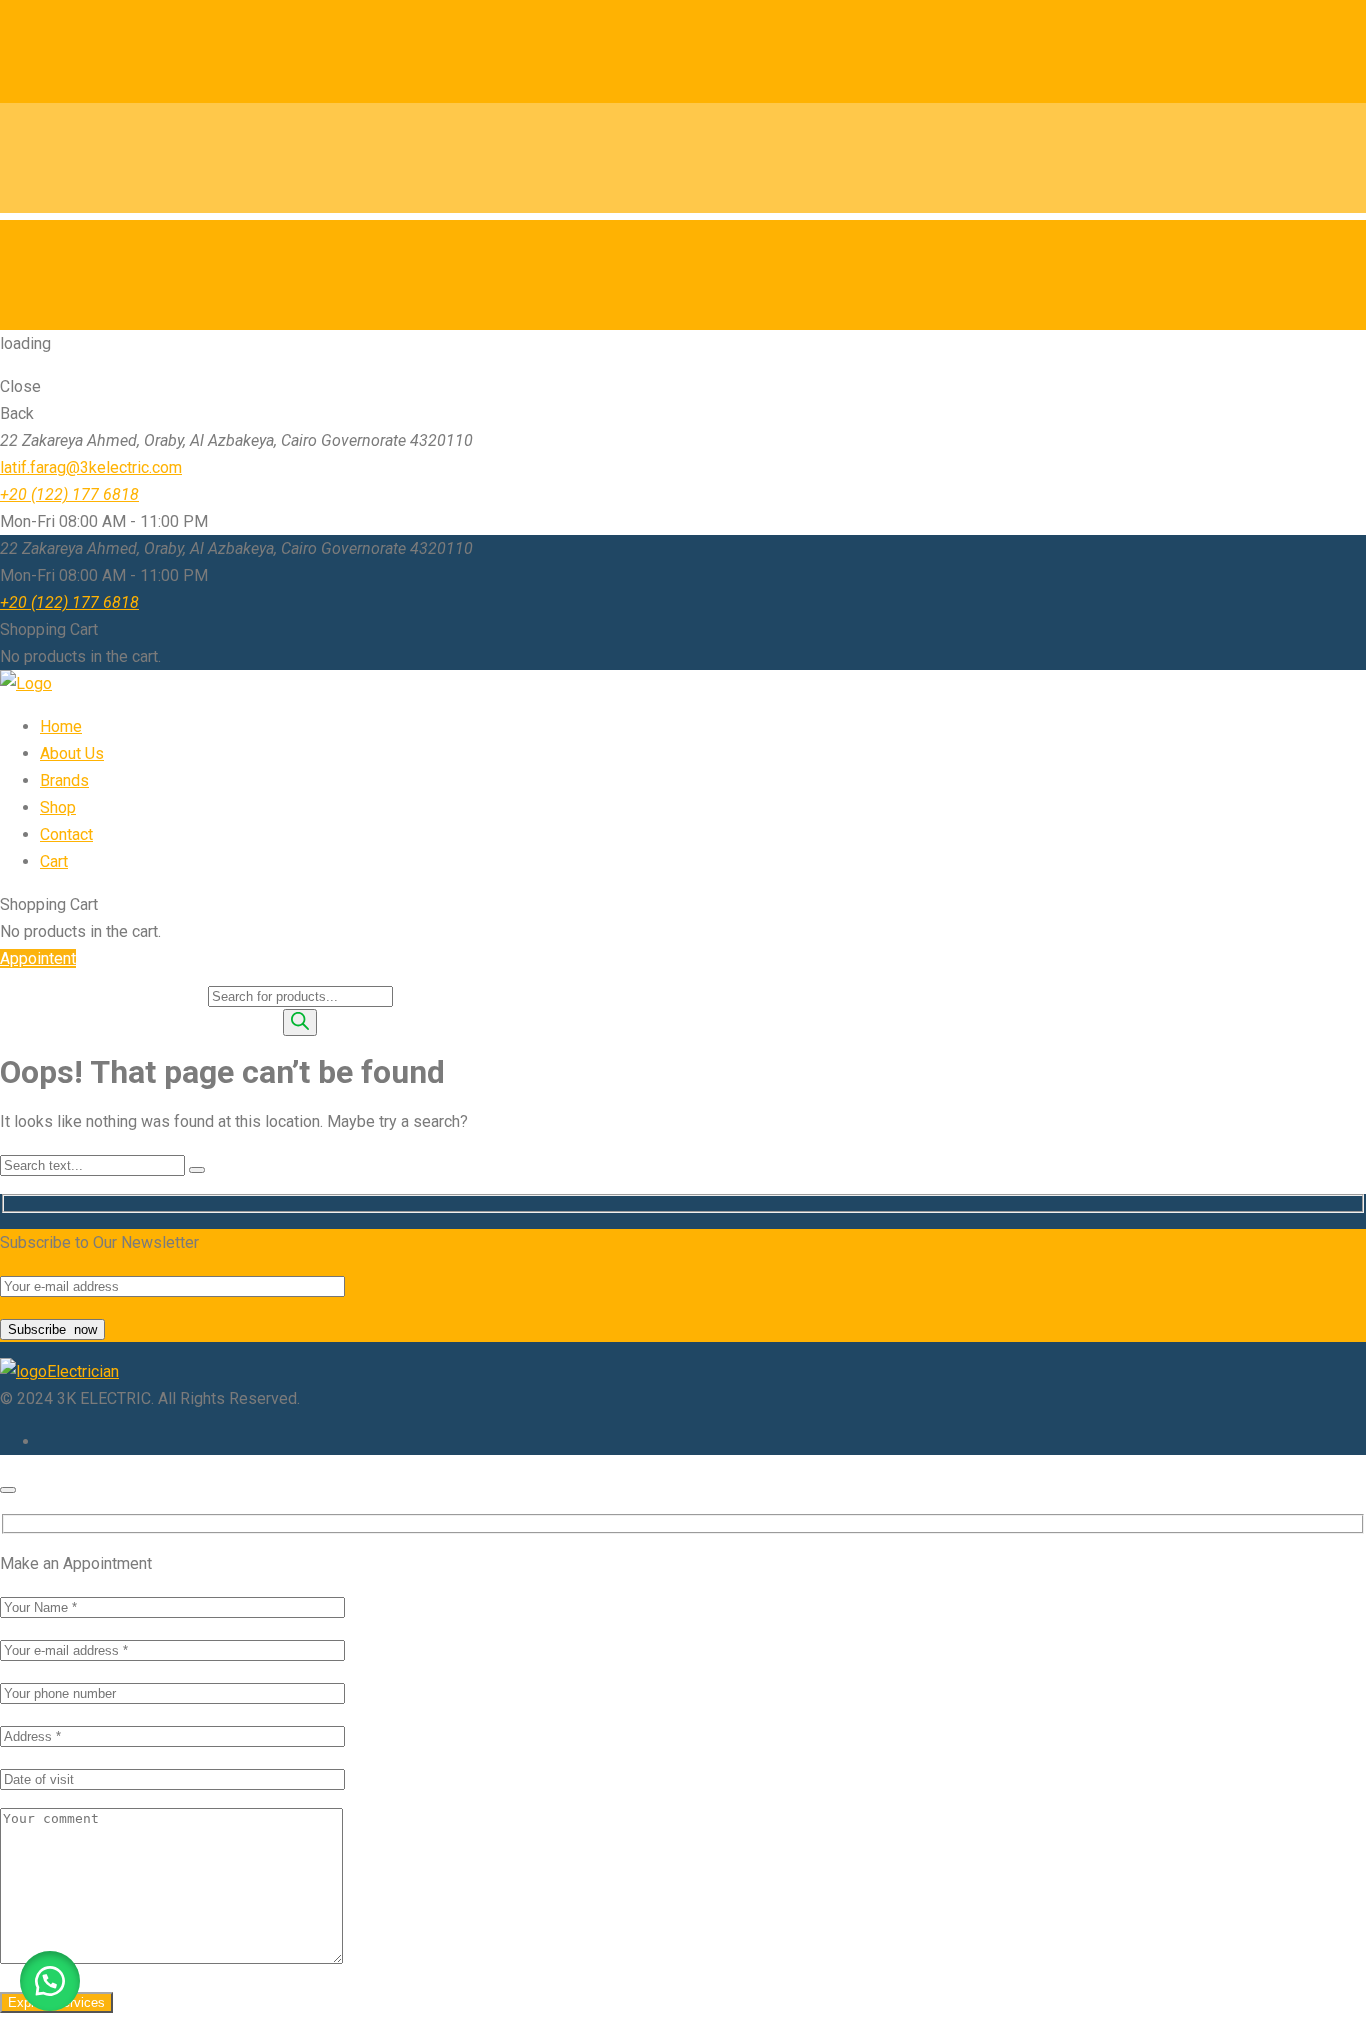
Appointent (38, 958)
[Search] (300, 1022)
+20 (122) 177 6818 (69, 494)
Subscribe (52, 1329)
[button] (50, 1981)
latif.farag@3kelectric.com (91, 467)
